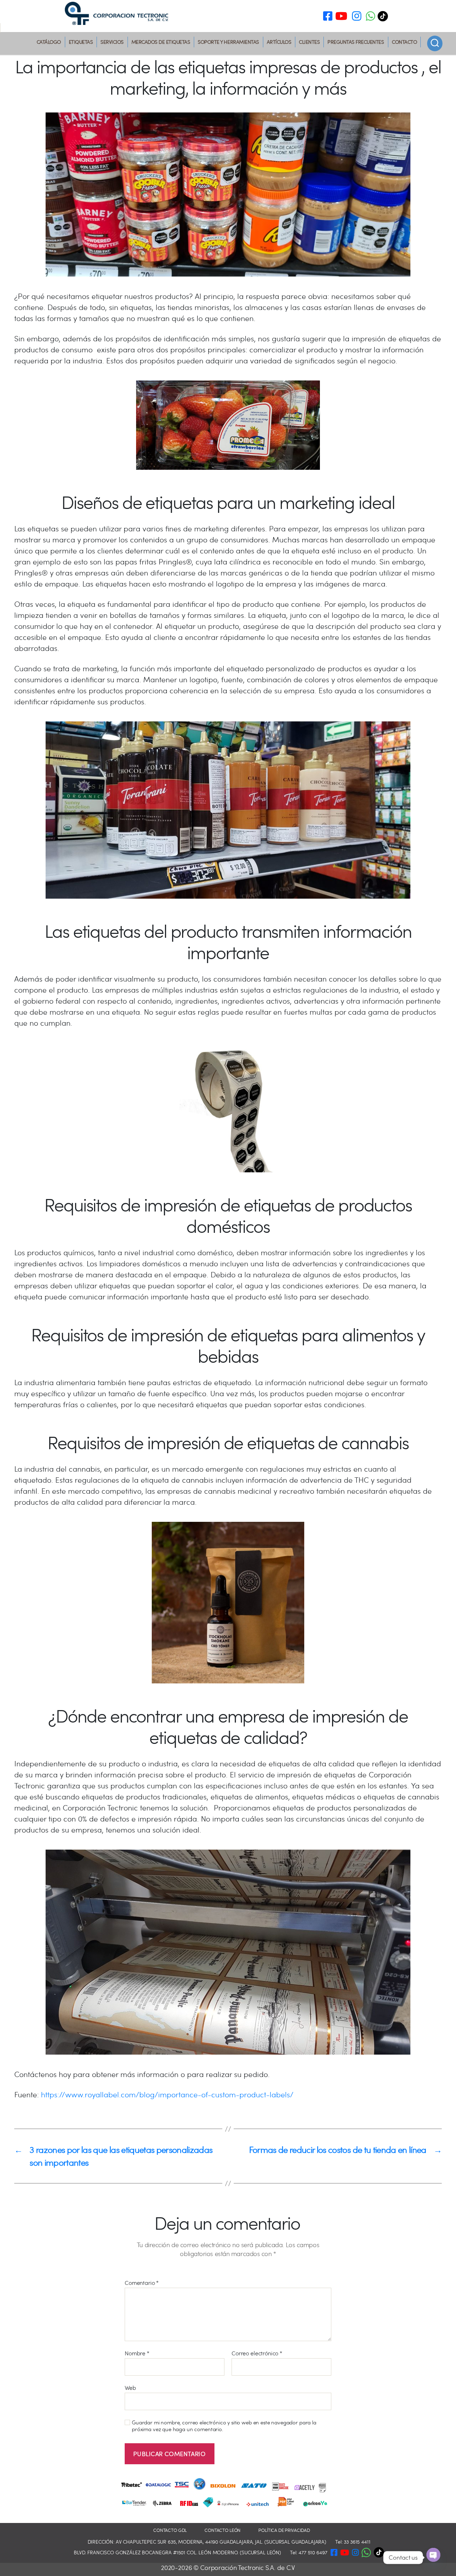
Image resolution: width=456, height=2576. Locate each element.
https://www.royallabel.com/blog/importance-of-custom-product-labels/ (167, 2094)
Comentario (142, 2283)
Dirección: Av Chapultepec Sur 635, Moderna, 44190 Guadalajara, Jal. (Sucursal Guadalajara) (207, 2542)
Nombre (137, 2353)
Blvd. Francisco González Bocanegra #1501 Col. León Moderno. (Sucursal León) (177, 2552)
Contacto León (222, 2530)
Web (130, 2387)
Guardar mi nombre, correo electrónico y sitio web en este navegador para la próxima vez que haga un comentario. (224, 2426)
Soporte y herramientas (228, 42)
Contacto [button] (404, 42)
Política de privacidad (284, 2530)
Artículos (279, 42)
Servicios (112, 42)
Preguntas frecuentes (356, 42)
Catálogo (49, 42)
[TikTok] (385, 16)
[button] (370, 17)
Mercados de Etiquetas (161, 42)
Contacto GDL (170, 2530)
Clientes (309, 42)
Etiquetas (81, 42)
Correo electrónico (257, 2353)
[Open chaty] (433, 2555)
